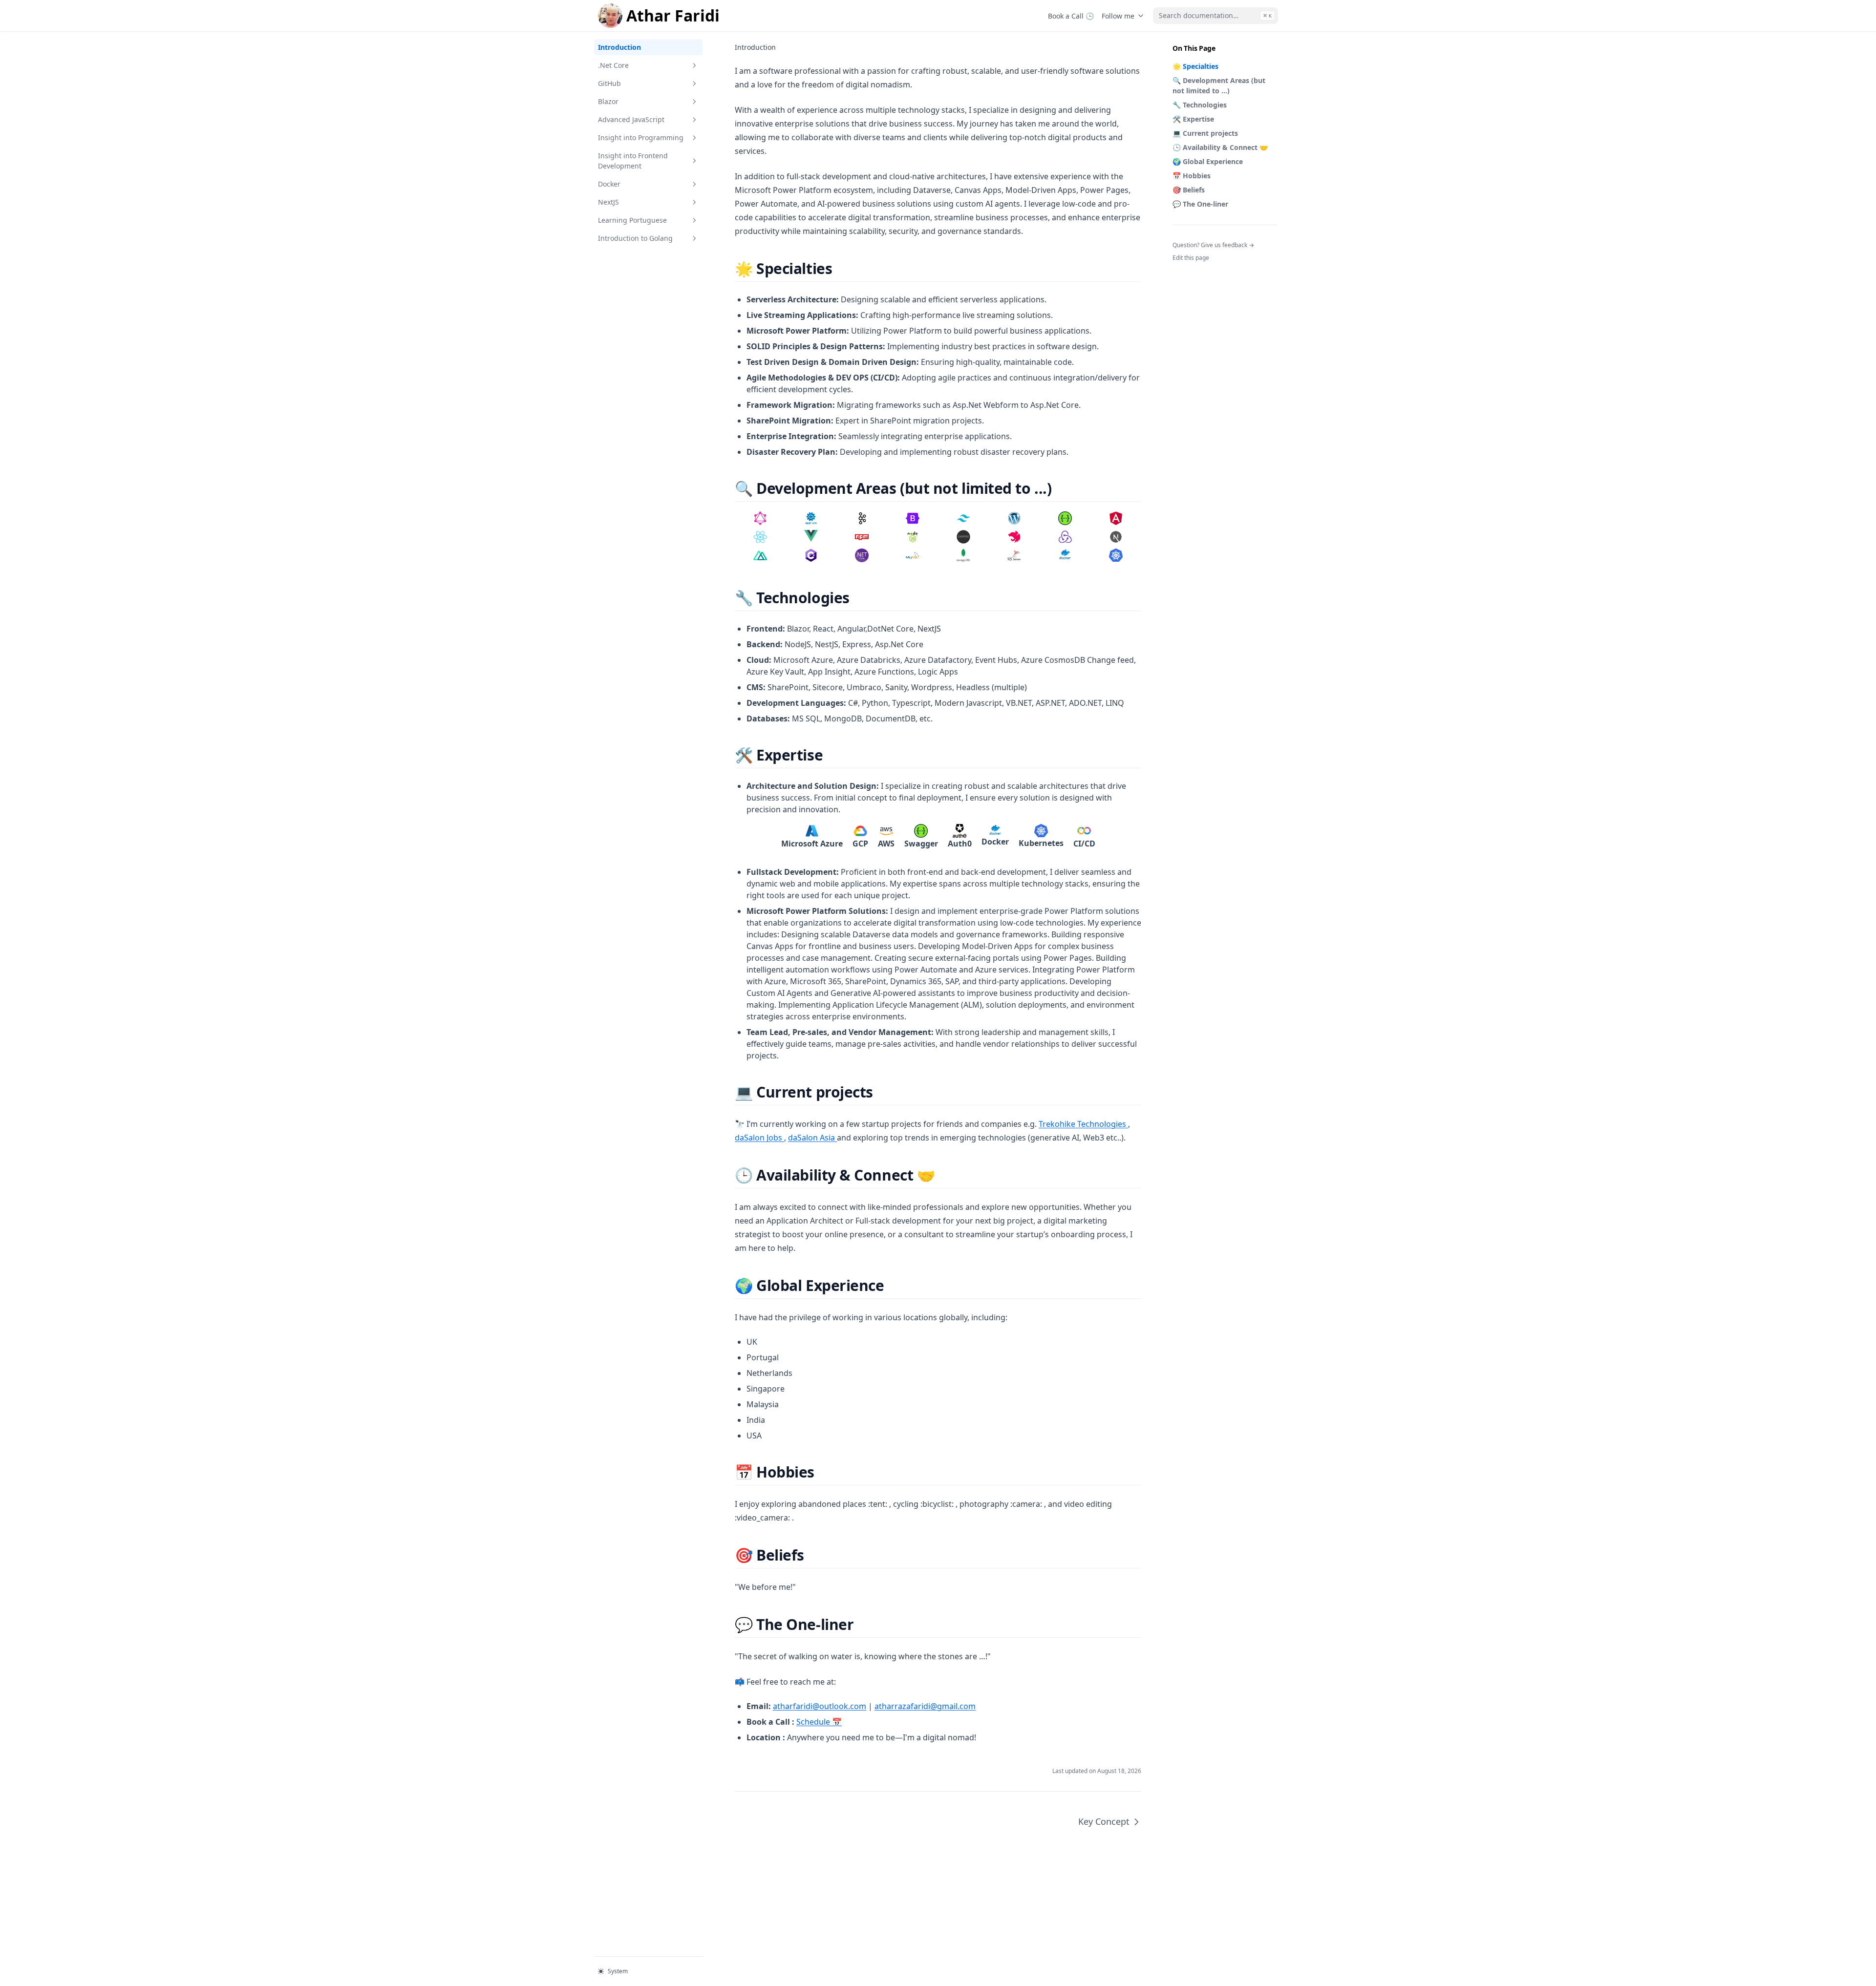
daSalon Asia (812, 1138)
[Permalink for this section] (841, 268)
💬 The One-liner (1200, 204)
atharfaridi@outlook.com (820, 1706)
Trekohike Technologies (1083, 1124)
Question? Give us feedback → (1213, 245)
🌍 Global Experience (1208, 161)
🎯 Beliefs (1189, 190)
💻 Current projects (1205, 133)
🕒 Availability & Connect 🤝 (1220, 147)
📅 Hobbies (1192, 176)
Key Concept (1104, 1821)
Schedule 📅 (819, 1722)
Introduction (619, 47)
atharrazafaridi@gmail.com (925, 1706)
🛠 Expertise (1193, 119)
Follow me (1118, 16)
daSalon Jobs (759, 1138)
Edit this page (1191, 258)
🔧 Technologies (1200, 105)
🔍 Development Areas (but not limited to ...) (1219, 85)
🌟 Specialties (1195, 66)
